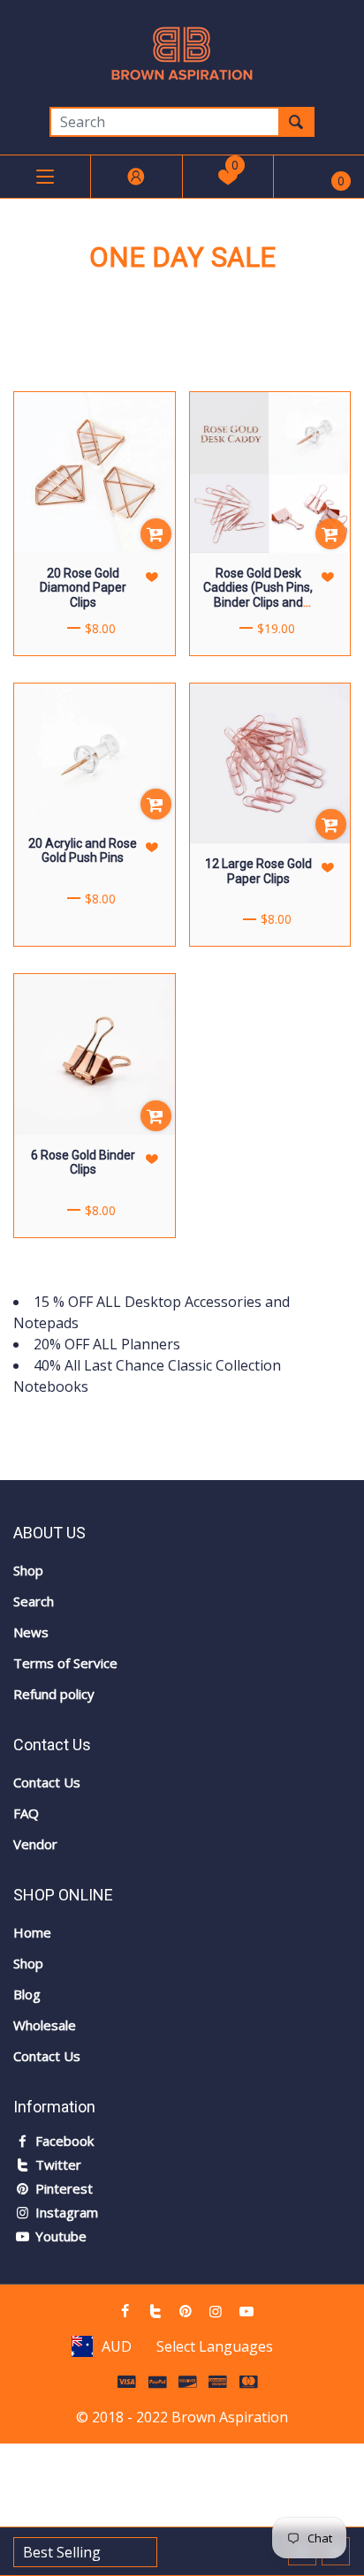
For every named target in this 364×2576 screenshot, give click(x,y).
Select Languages (215, 2346)
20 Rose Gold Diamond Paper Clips (83, 588)
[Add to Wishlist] (152, 577)
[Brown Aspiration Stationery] (182, 52)
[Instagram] (216, 2311)
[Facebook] (125, 2311)
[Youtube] (246, 2311)
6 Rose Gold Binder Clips (83, 1163)
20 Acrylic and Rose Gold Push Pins (83, 851)
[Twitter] (155, 2311)
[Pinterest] (186, 2311)
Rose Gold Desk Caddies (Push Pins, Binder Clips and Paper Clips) (258, 595)
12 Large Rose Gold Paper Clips (258, 871)
